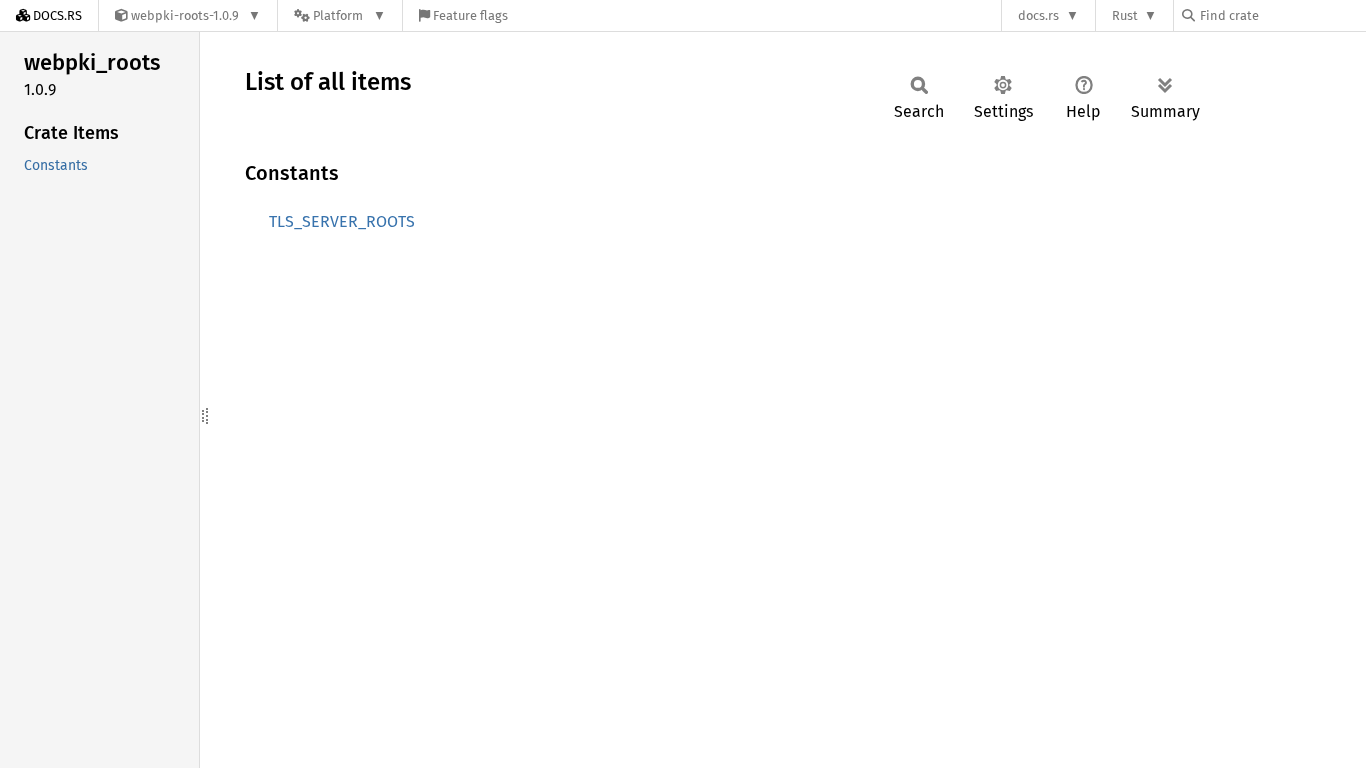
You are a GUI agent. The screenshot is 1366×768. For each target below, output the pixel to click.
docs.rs (1038, 15)
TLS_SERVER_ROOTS (342, 221)
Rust (1125, 15)
